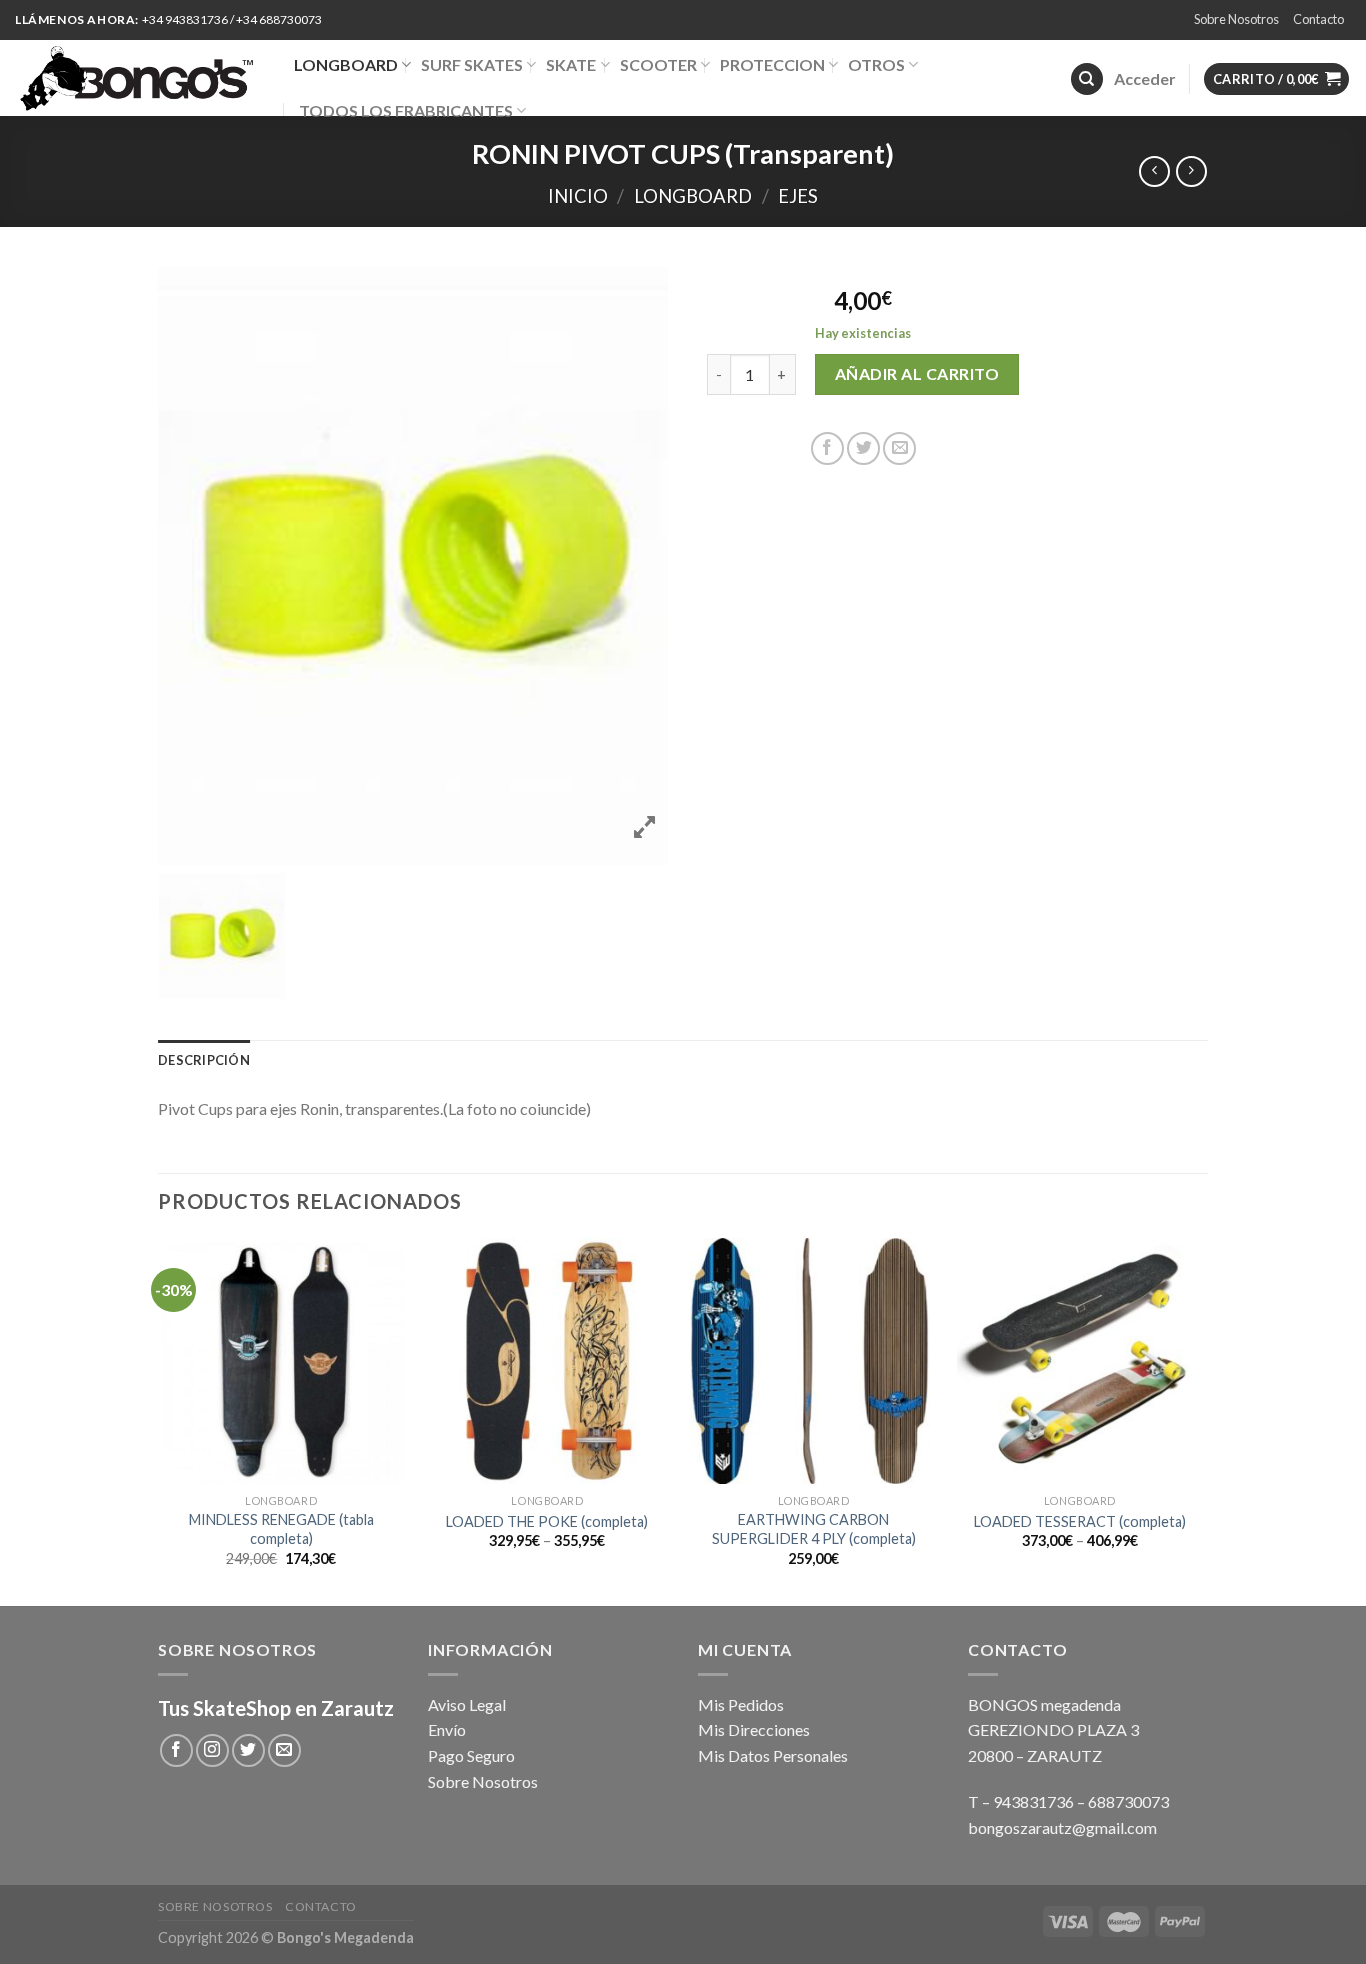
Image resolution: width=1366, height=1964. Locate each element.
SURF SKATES (472, 64)
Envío (447, 1729)
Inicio (578, 196)
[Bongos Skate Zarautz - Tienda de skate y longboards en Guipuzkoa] (139, 78)
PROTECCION (772, 64)
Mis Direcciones (754, 1729)
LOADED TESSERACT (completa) (1080, 1521)
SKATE (571, 64)
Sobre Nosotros (1236, 19)
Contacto (1318, 19)
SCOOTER (658, 64)
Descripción (204, 1060)
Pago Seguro (471, 1755)
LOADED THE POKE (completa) (547, 1521)
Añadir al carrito (917, 373)
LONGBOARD (346, 64)
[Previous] (159, 1420)
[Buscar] (1087, 79)
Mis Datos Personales (773, 1755)
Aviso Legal (467, 1704)
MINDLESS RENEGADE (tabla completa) (281, 1529)
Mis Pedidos (741, 1704)
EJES (798, 196)
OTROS (876, 64)
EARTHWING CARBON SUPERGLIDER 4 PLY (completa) (814, 1529)
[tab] (204, 1060)
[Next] (1202, 1420)
